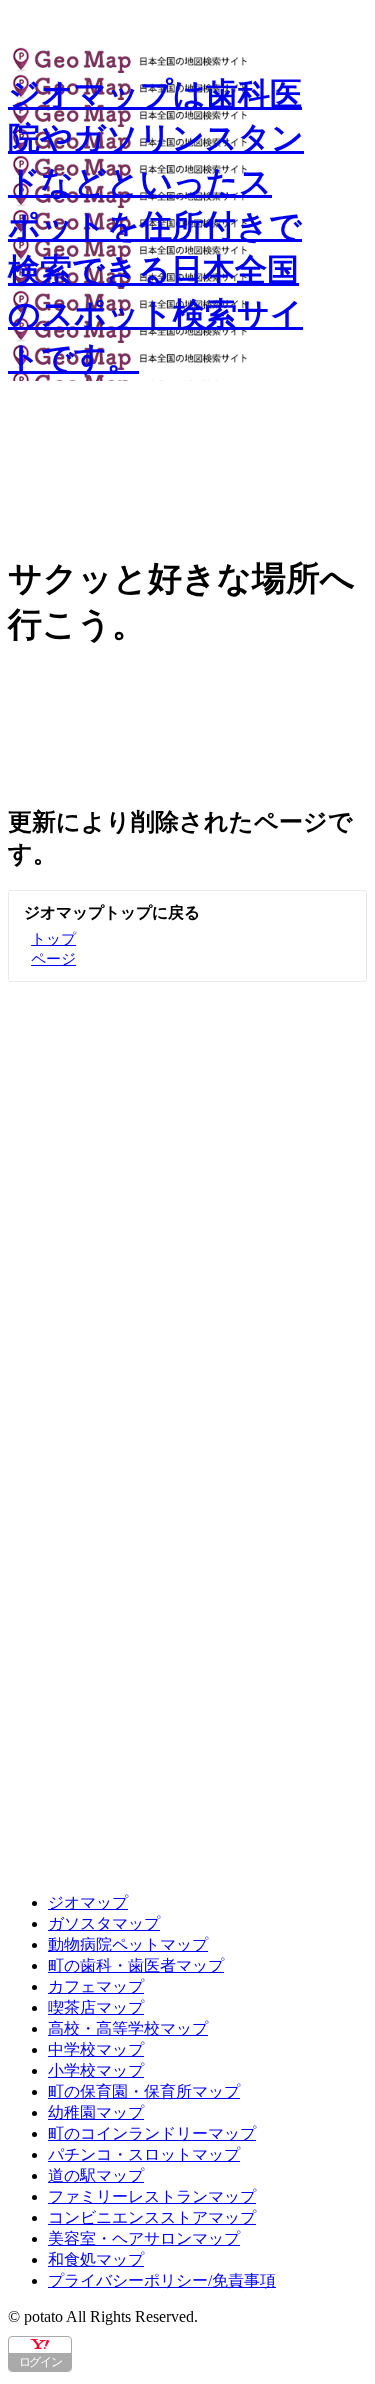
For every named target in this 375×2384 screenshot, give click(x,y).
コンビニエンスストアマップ (152, 2217)
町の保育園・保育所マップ (144, 2091)
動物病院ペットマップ (128, 1944)
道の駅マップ (96, 2175)
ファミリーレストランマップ (152, 2196)
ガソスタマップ (104, 1923)
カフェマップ (96, 1986)
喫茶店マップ (96, 2007)
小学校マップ (96, 2070)
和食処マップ (96, 2259)
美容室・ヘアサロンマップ (144, 2238)
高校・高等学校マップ (128, 2028)
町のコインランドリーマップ (152, 2133)
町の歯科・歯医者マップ (136, 1965)
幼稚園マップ (96, 2112)
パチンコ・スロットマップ (144, 2154)
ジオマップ (88, 1902)
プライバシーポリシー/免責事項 (162, 2280)
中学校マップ (96, 2049)
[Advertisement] (187, 1179)
